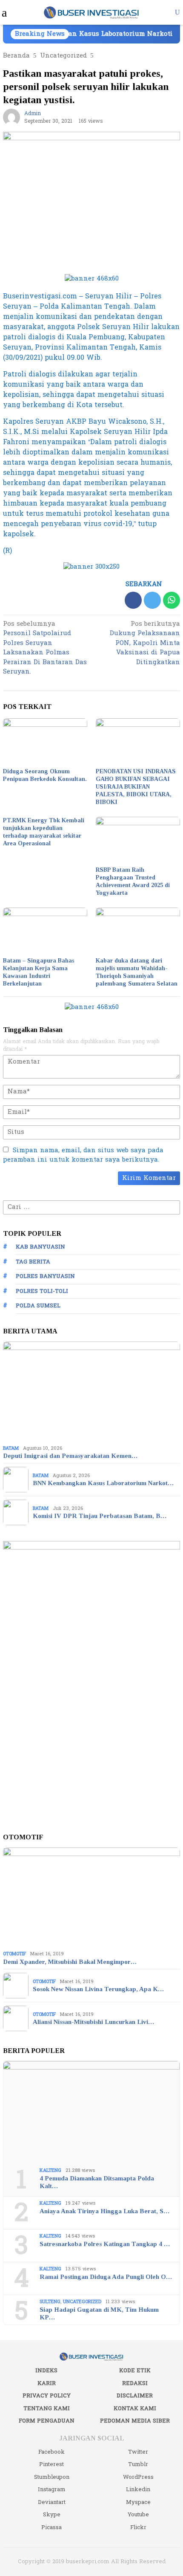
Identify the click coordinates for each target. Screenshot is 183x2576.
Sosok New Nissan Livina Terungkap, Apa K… (98, 1989)
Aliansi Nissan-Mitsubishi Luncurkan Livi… (93, 2022)
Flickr (138, 2527)
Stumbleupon (52, 2477)
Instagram (52, 2489)
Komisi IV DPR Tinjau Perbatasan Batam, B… (100, 1516)
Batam (11, 1448)
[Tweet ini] (152, 600)
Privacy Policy (47, 2396)
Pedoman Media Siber (135, 2421)
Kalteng (50, 2170)
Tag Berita (33, 1262)
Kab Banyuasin (40, 1247)
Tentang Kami (47, 2408)
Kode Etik (135, 2371)
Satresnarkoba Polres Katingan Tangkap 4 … (105, 2244)
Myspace (138, 2502)
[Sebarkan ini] (133, 600)
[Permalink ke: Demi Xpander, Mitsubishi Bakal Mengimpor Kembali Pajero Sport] (91, 1898)
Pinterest (51, 2464)
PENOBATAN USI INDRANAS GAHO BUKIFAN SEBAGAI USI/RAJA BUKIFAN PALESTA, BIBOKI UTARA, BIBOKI (136, 787)
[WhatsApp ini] (172, 600)
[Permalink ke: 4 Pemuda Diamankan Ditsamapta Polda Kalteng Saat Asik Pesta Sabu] (91, 2111)
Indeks (46, 2371)
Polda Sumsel (38, 1306)
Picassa (51, 2527)
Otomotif (14, 1954)
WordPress (138, 2477)
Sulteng (50, 2302)
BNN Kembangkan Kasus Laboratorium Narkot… (103, 1483)
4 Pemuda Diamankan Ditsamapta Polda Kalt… (97, 2182)
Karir (47, 2383)
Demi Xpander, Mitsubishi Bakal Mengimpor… (70, 1962)
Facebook (51, 2452)
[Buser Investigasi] (92, 12)
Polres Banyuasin (45, 1276)
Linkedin (138, 2489)
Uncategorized (82, 2302)
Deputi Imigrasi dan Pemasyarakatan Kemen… (70, 1456)
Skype (52, 2515)
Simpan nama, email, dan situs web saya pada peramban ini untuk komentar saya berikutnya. (83, 1155)
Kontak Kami (135, 2408)
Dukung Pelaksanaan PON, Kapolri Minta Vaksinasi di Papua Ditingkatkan (145, 644)
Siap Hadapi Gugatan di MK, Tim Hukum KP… (99, 2313)
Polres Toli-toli (42, 1291)
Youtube (138, 2515)
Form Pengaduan (47, 2421)
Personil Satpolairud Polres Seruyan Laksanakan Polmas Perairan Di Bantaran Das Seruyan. (45, 649)
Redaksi (135, 2383)
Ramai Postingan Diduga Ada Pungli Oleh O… (106, 2277)
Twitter (138, 2452)
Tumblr (138, 2464)
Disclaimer (135, 2396)
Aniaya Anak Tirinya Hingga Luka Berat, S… (104, 2211)
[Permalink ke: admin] (11, 117)
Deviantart (52, 2502)
